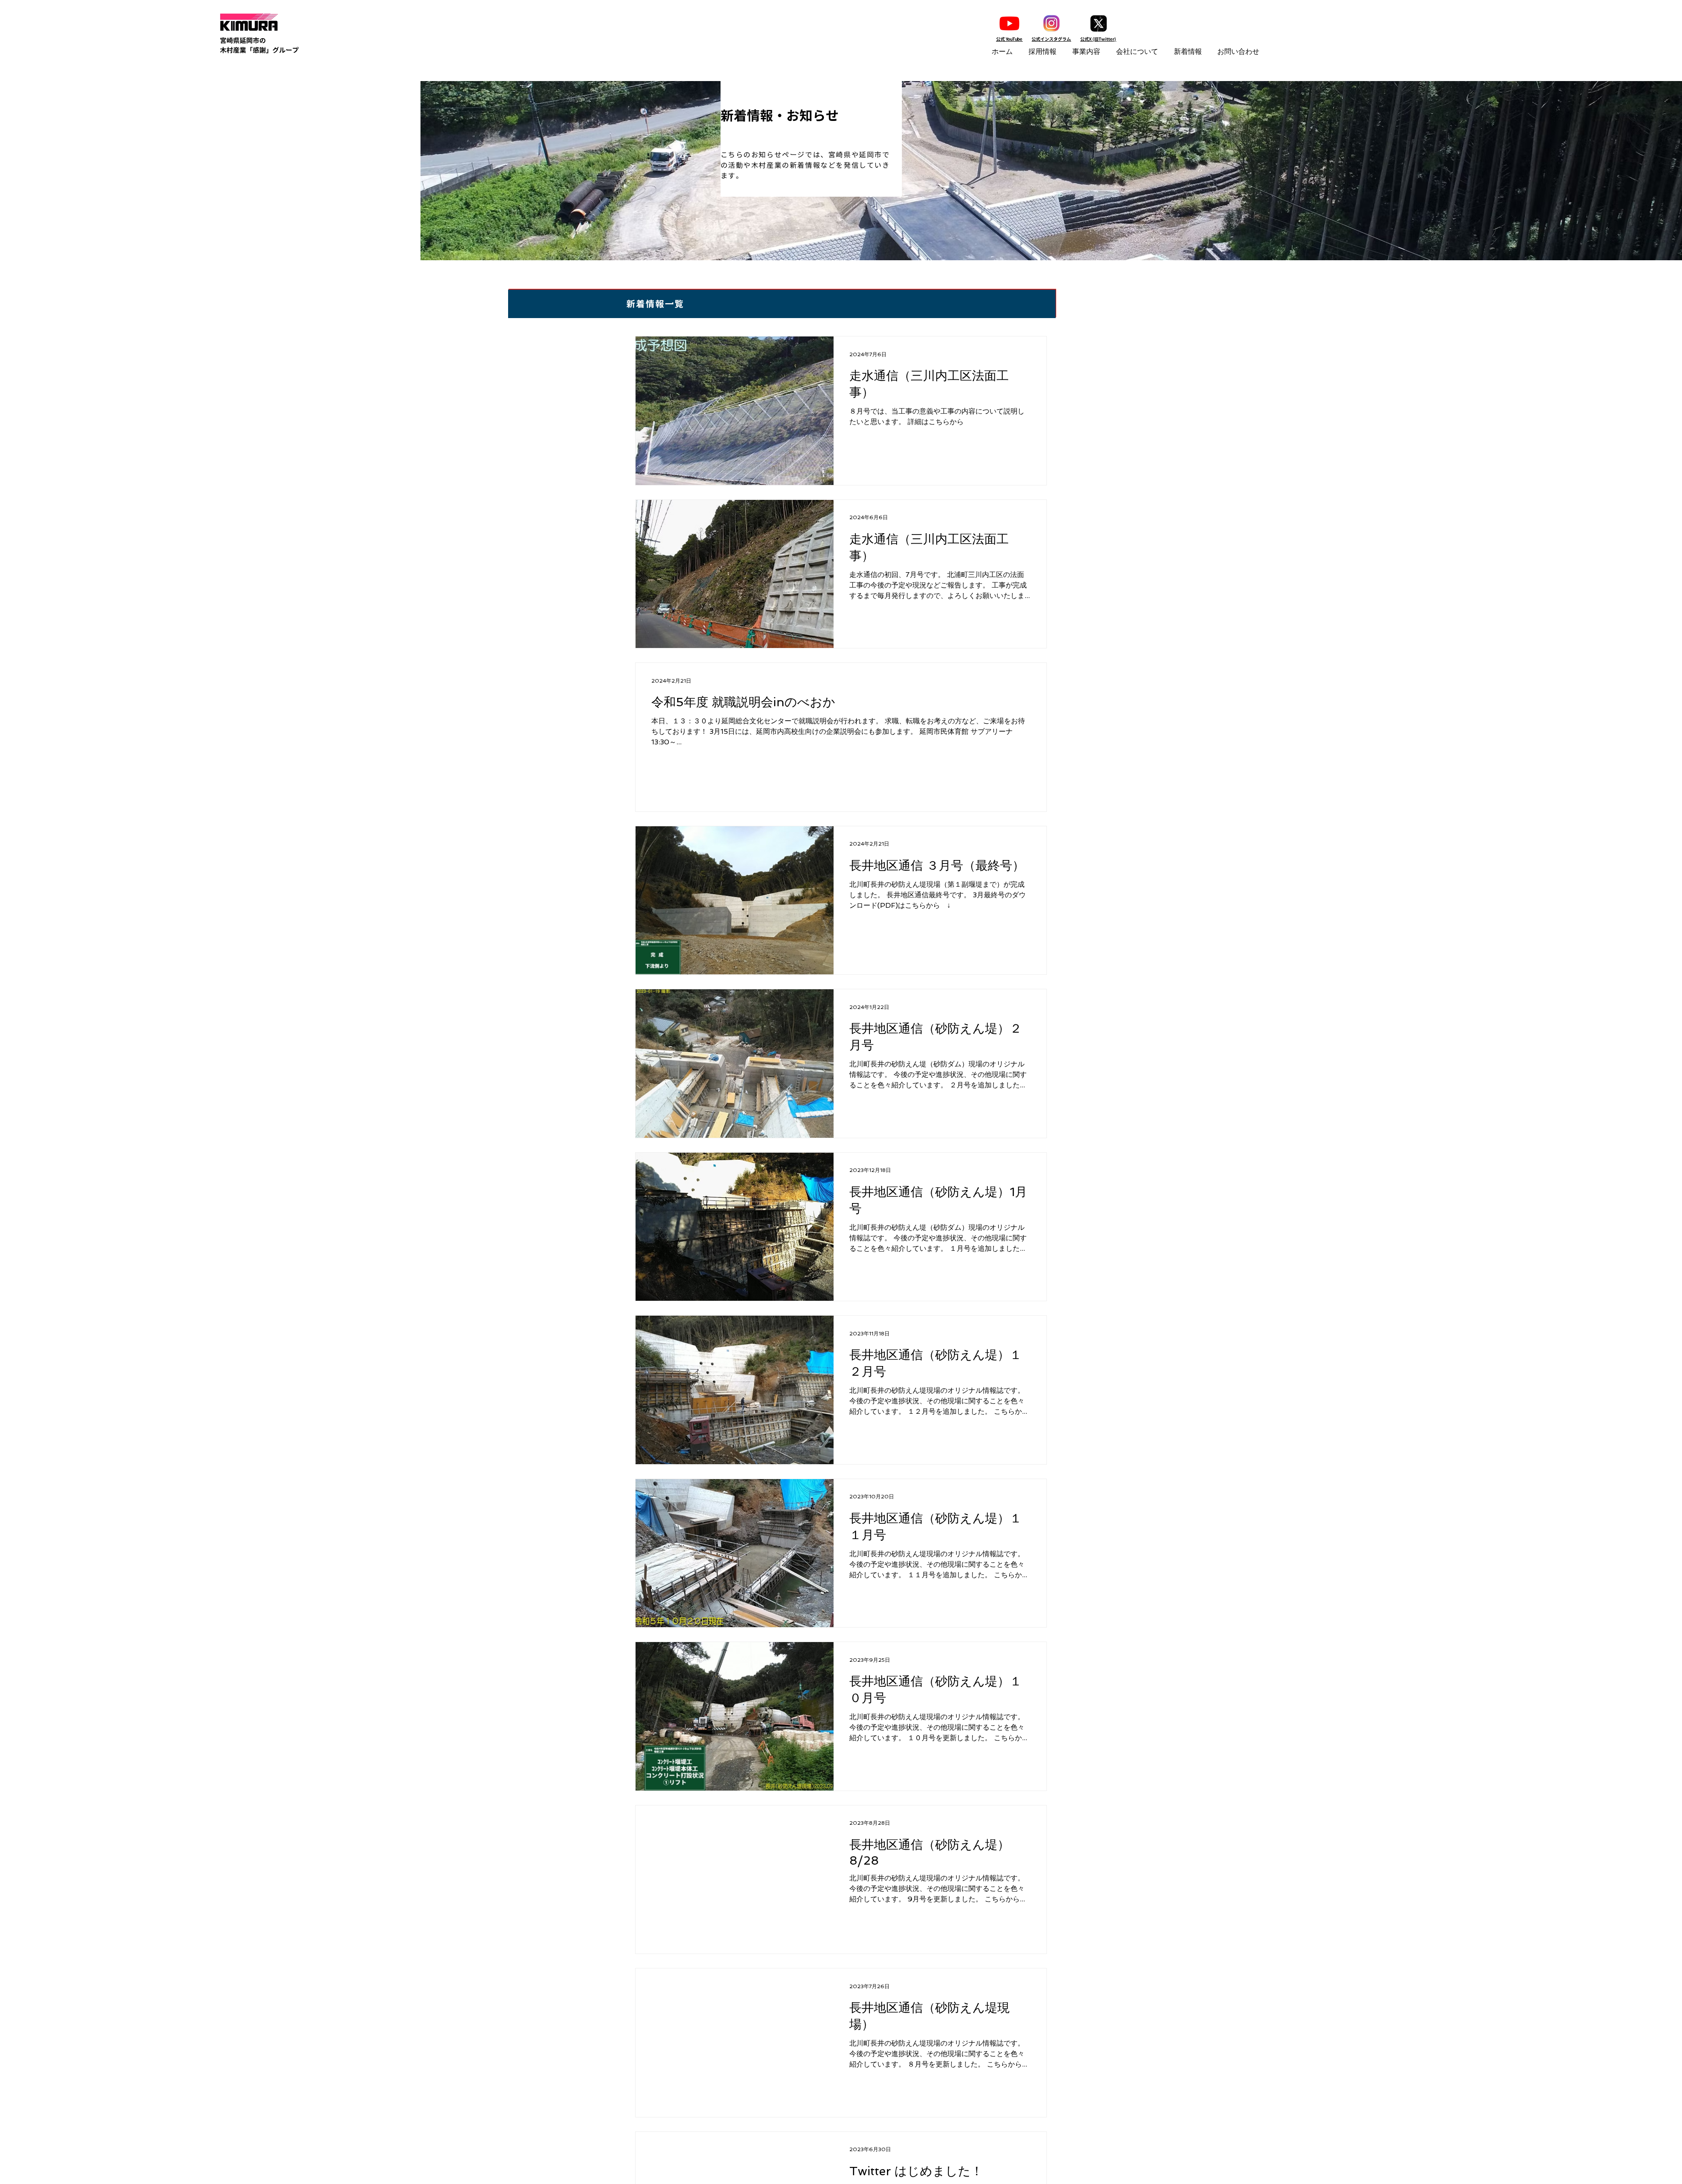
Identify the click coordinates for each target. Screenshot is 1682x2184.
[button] (1044, 52)
